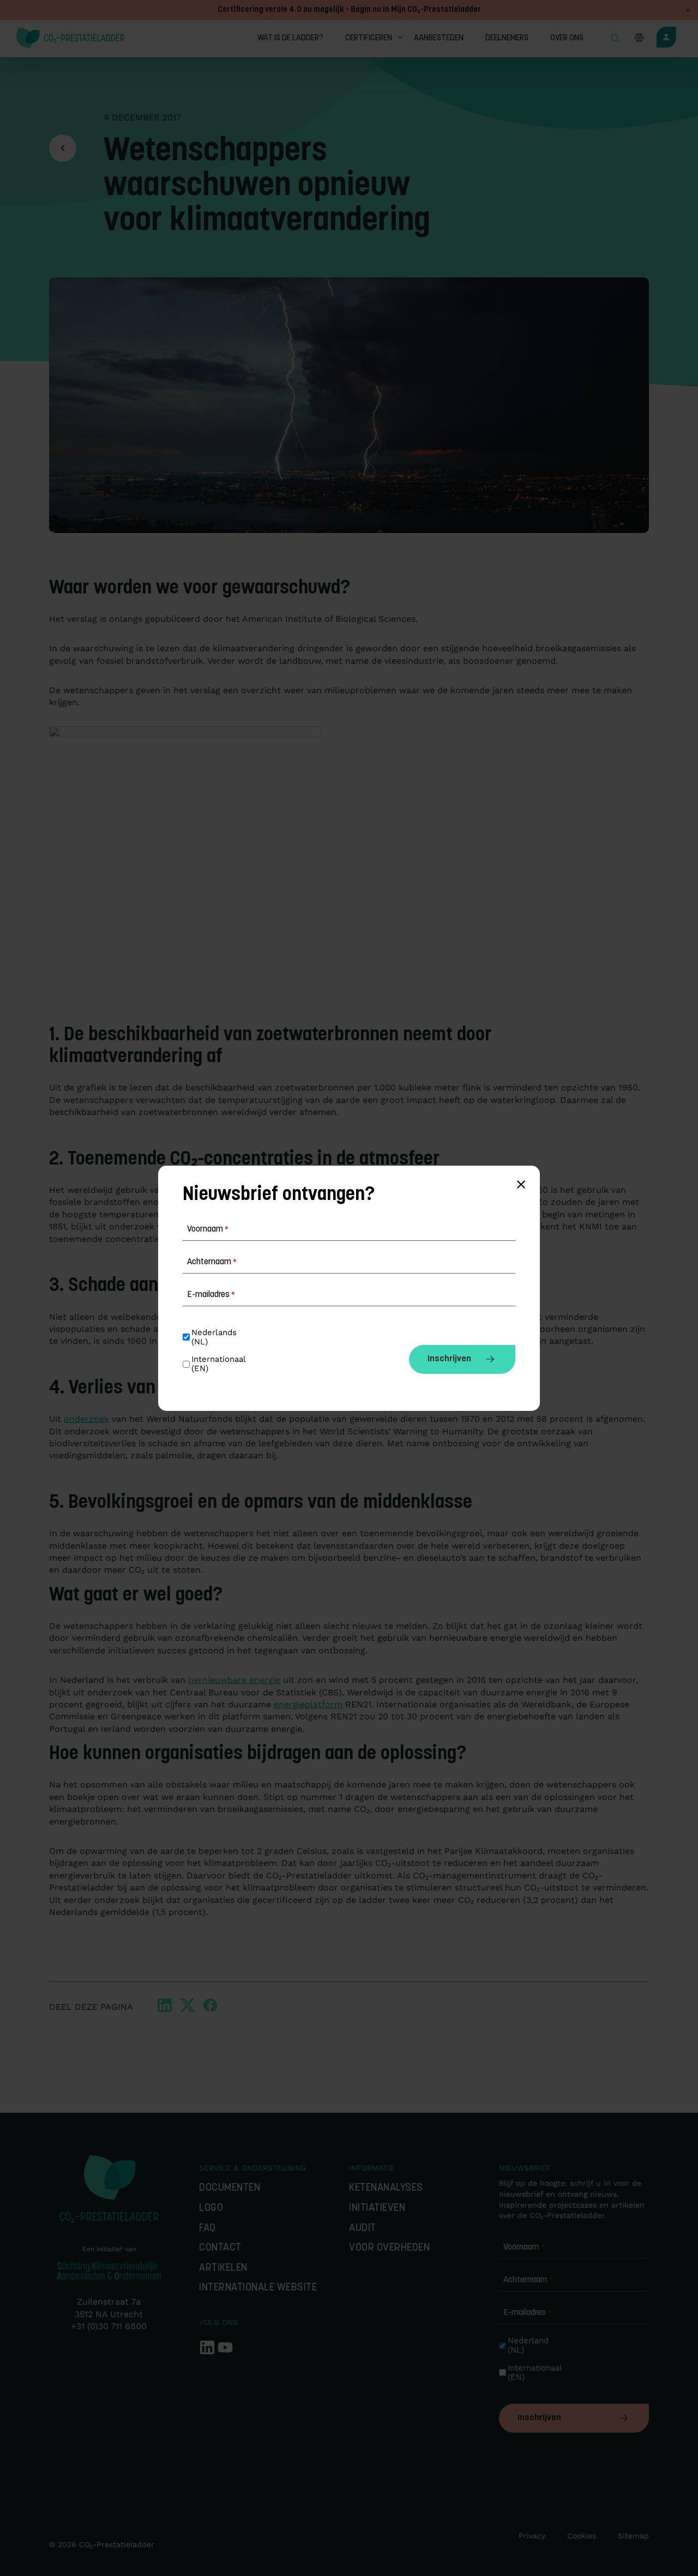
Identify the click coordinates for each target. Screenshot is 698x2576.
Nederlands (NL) (215, 1337)
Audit (363, 2229)
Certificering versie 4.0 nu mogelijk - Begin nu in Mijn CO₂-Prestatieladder (349, 10)
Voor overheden (389, 2248)
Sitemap (633, 2536)
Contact (220, 2248)
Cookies (582, 2536)
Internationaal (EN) (533, 2373)
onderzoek (86, 1419)
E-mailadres (527, 2313)
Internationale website (258, 2288)
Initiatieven (377, 2208)
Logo (211, 2208)
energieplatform (308, 1704)
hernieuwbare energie (234, 1680)
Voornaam (524, 2247)
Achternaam (528, 2280)
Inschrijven (539, 2418)
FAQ (207, 2229)
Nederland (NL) (529, 2345)
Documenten (230, 2188)
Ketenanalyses (386, 2188)
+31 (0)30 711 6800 (109, 2326)
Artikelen (223, 2268)
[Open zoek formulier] (615, 39)
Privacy (532, 2536)
